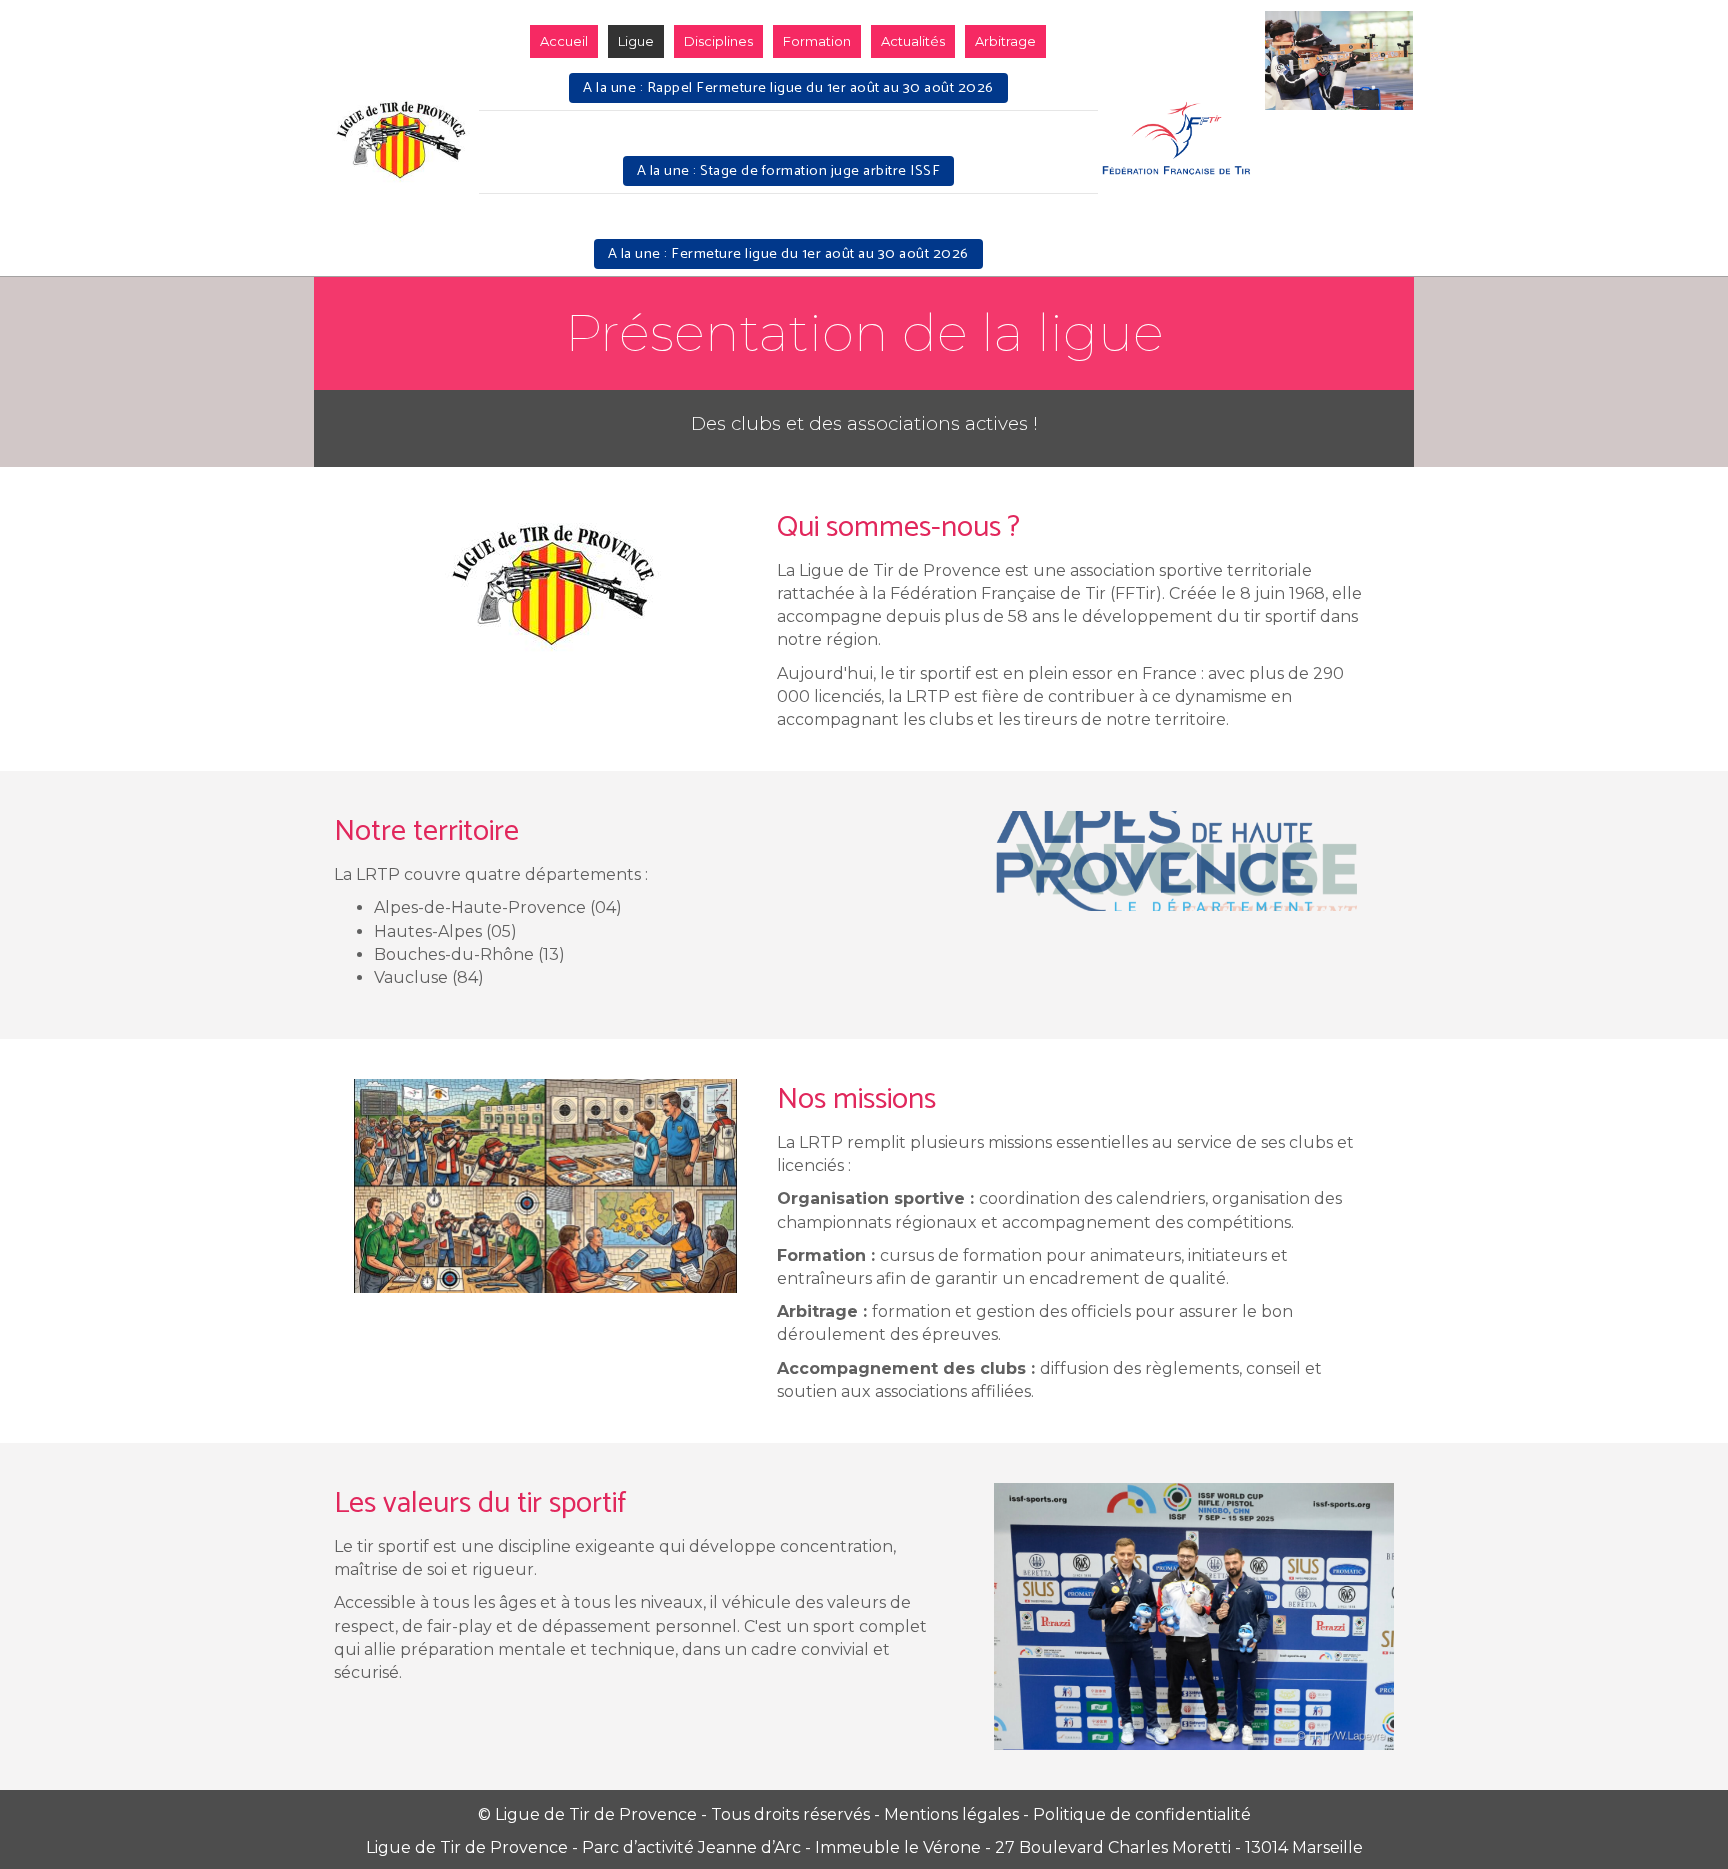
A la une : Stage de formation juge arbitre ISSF (789, 171)
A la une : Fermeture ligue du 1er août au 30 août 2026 (788, 254)
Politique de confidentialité (1142, 1814)
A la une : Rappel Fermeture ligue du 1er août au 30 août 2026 (788, 88)
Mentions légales (951, 1814)
